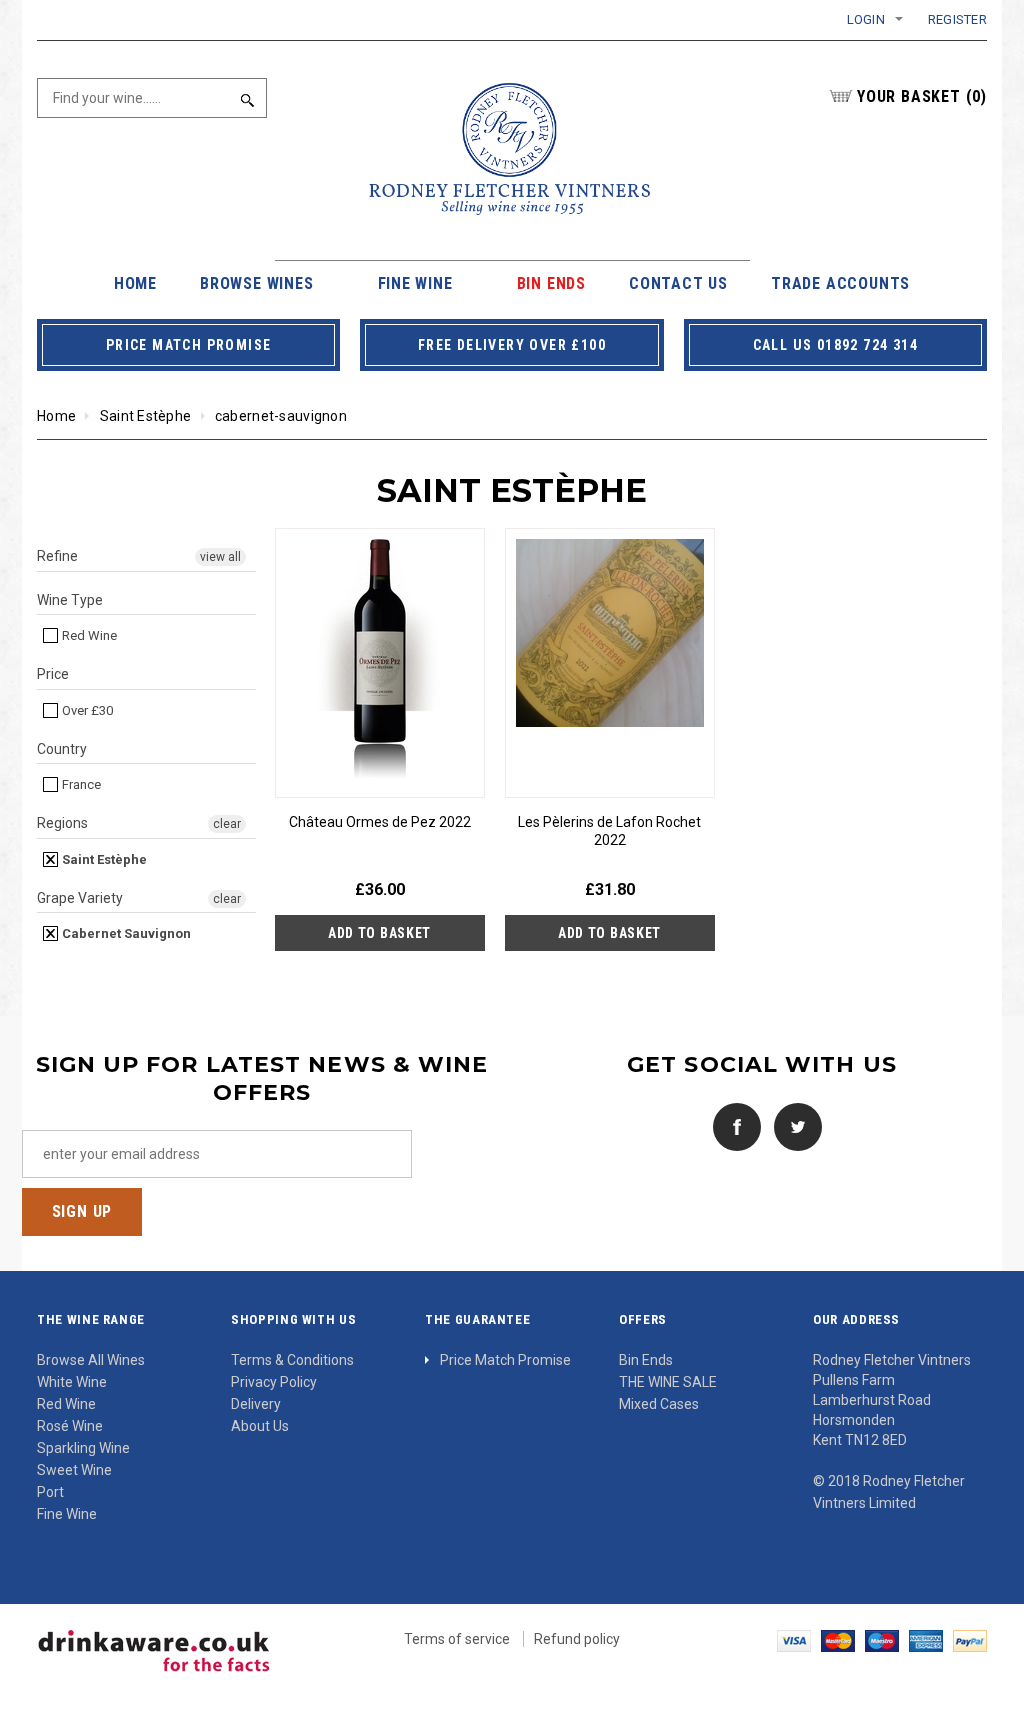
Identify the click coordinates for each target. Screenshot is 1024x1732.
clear (227, 824)
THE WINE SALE (668, 1382)
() (922, 96)
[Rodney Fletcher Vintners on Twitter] (793, 1125)
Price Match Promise (505, 1360)
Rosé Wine (70, 1426)
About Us (260, 1426)
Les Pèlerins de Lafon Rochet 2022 (609, 831)
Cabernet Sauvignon (125, 933)
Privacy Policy (274, 1382)
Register (957, 19)
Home (56, 416)
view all (220, 557)
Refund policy (577, 1639)
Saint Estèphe (146, 416)
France (80, 784)
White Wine (72, 1382)
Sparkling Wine (83, 1448)
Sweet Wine (74, 1470)
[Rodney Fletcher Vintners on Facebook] (732, 1125)
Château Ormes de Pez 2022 (380, 822)
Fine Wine (67, 1514)
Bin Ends (646, 1360)
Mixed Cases (659, 1404)
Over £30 (86, 710)
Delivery (256, 1404)
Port (50, 1492)
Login (866, 19)
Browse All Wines (91, 1360)
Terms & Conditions (292, 1360)
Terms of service (457, 1639)
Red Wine (88, 635)
